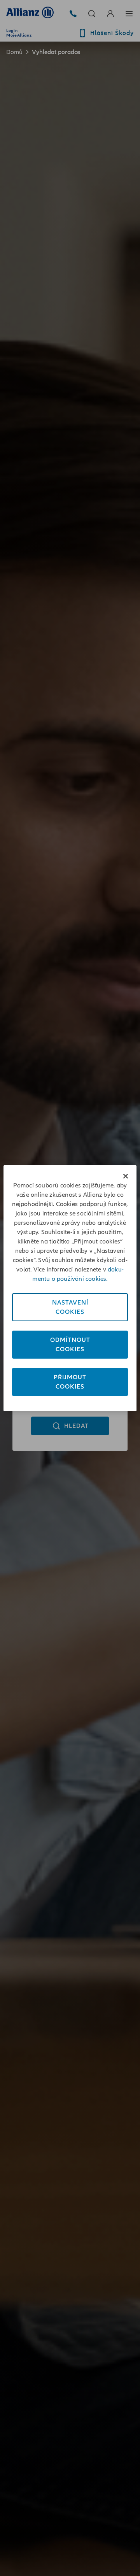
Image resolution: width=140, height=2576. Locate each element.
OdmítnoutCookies (70, 1345)
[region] (70, 1288)
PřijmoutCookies (70, 1382)
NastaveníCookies (70, 1307)
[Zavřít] (126, 1176)
